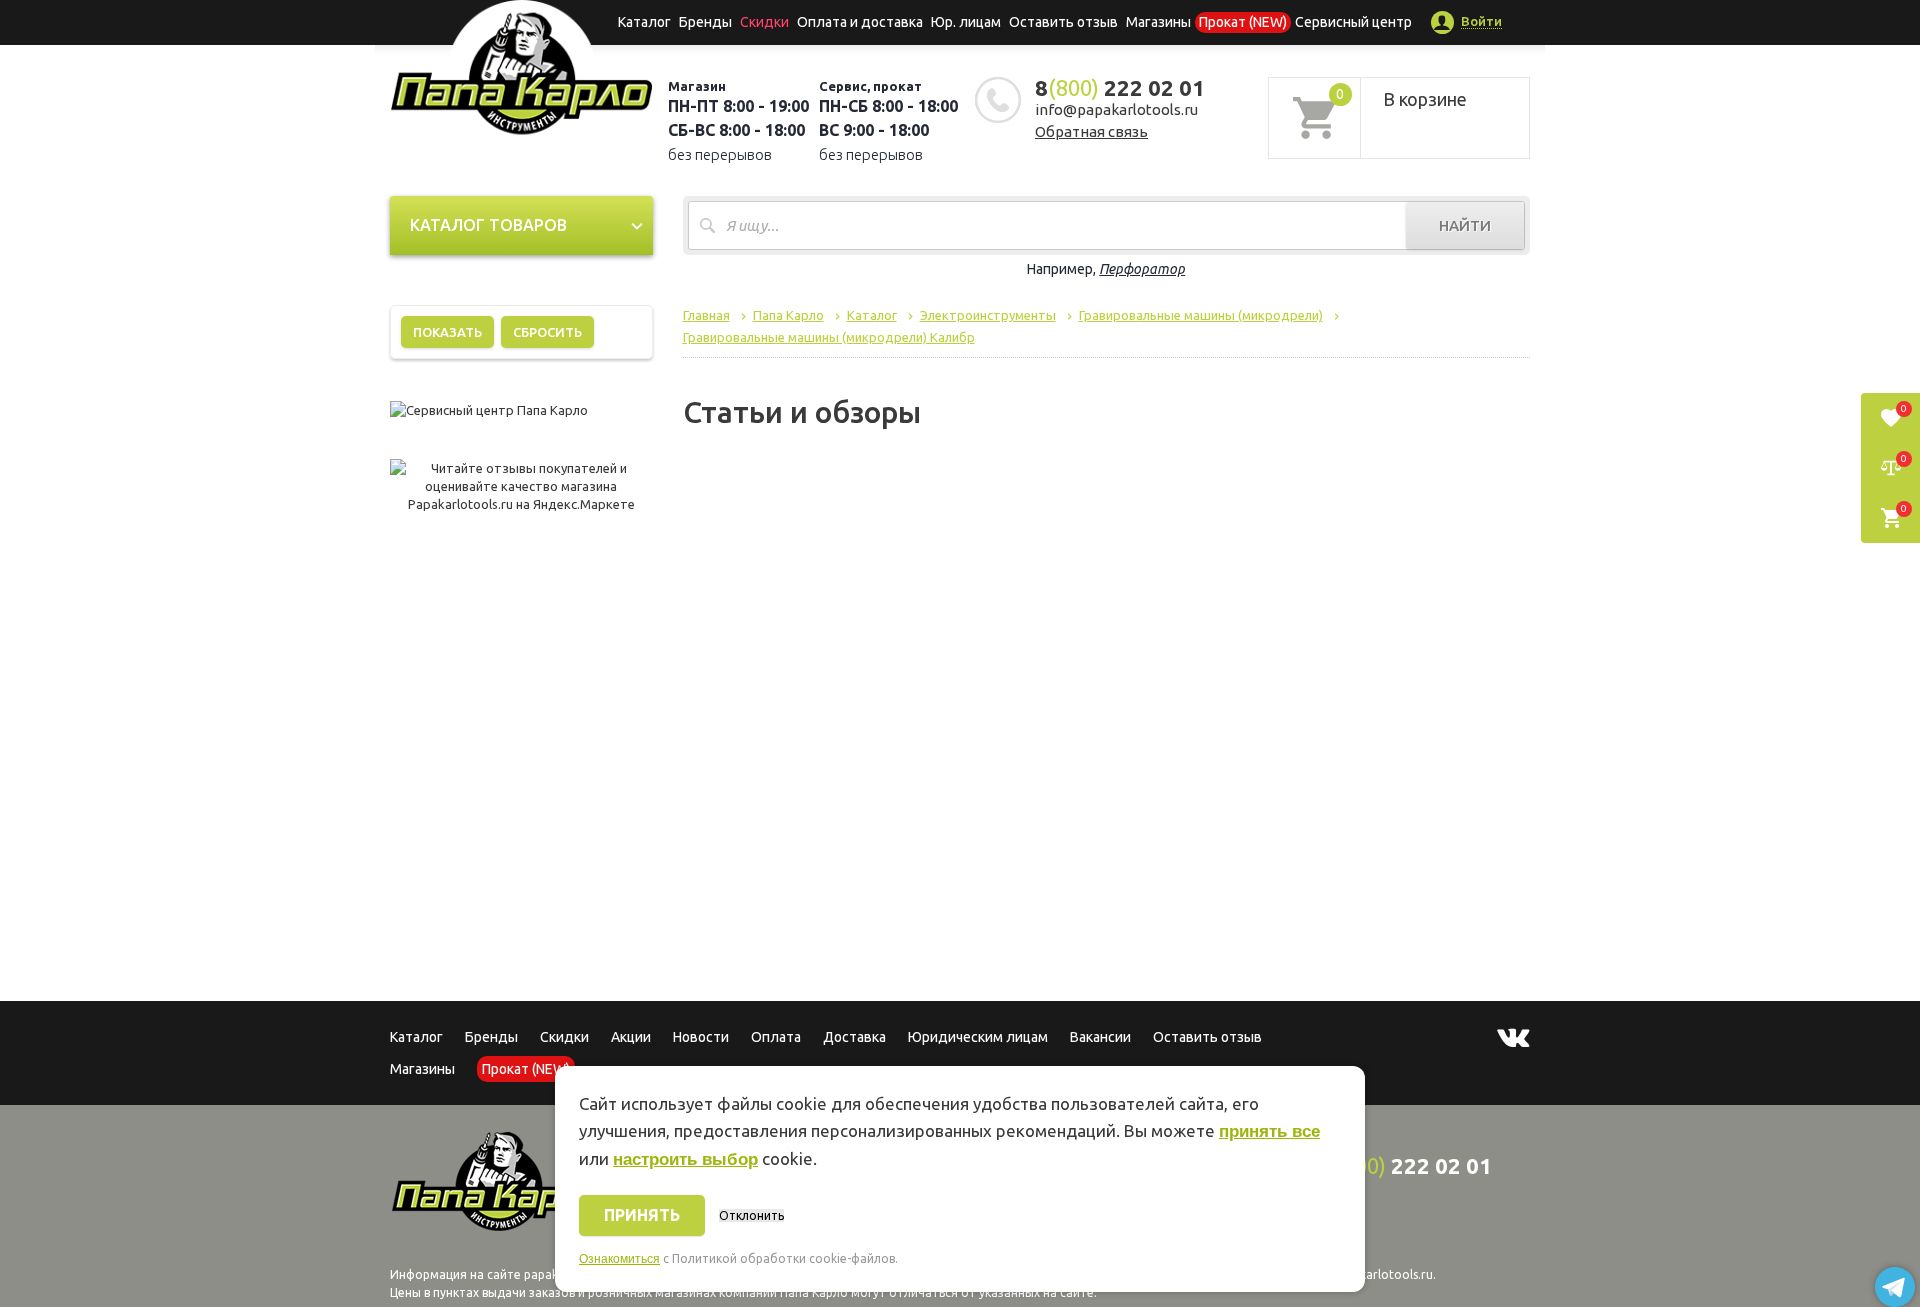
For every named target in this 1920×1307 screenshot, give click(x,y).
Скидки (564, 1037)
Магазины (422, 1069)
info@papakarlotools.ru (1116, 109)
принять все (1269, 1131)
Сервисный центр (1353, 22)
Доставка (854, 1037)
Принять (642, 1215)
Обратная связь (1091, 131)
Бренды (705, 22)
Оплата (776, 1037)
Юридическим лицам (978, 1037)
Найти (1465, 225)
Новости (701, 1037)
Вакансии (1100, 1037)
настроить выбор (685, 1159)
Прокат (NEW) (1243, 22)
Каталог (644, 22)
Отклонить (751, 1215)
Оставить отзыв (1063, 22)
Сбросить (547, 332)
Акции (631, 1037)
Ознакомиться (619, 1259)
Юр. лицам (966, 22)
